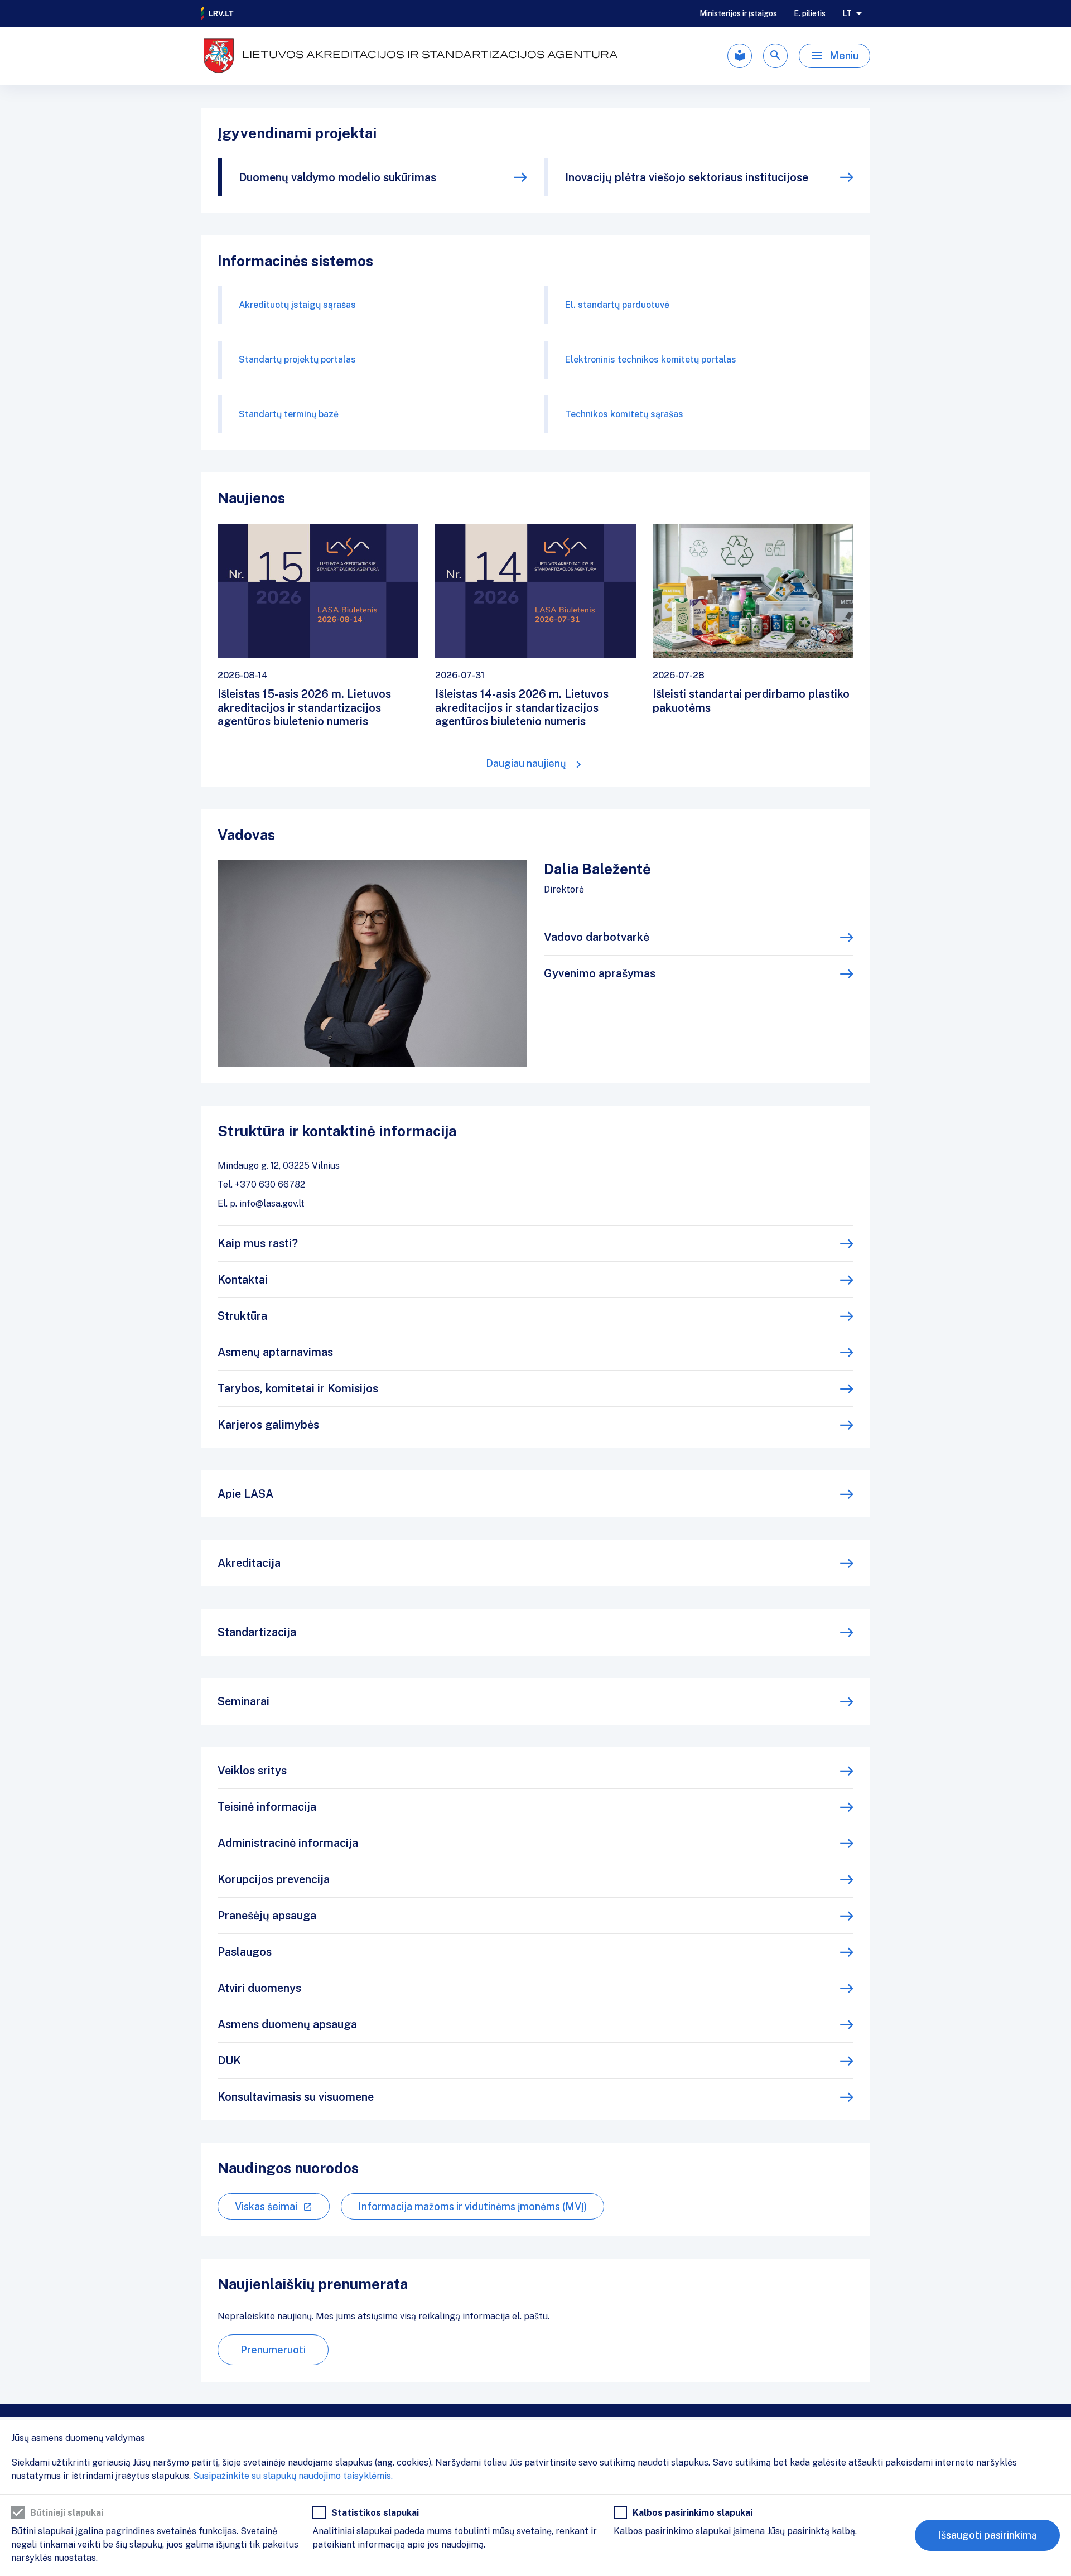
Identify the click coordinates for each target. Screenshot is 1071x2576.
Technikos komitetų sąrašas (624, 414)
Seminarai (243, 1701)
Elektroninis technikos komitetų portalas (651, 360)
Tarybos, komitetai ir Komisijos (298, 1388)
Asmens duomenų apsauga (287, 2024)
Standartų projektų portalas (297, 360)
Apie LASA (245, 1494)
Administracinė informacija (288, 1843)
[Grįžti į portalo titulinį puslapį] (218, 13)
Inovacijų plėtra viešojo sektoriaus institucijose (687, 177)
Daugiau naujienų (526, 763)
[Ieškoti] (775, 56)
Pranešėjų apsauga (267, 1916)
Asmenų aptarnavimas (275, 1352)
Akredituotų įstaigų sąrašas (297, 305)
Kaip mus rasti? (258, 1243)
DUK (229, 2061)
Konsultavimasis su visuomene (296, 2097)
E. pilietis (810, 13)
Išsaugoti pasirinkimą (987, 2535)
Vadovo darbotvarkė (597, 937)
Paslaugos (245, 1952)
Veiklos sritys (252, 1771)
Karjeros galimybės (268, 1425)
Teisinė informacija (267, 1807)
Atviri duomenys (259, 1988)
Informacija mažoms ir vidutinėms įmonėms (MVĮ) (472, 2206)
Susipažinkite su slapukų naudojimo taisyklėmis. (293, 2476)
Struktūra (242, 1316)
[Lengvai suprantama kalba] (740, 56)
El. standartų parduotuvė (617, 305)
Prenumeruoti (273, 2350)
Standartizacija (257, 1632)
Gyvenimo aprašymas (600, 973)
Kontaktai (243, 1280)
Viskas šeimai (266, 2206)
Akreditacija (249, 1563)
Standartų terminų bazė (289, 414)
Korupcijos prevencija (274, 1879)
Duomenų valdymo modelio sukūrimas (337, 177)
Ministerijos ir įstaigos (738, 13)
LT (847, 13)
